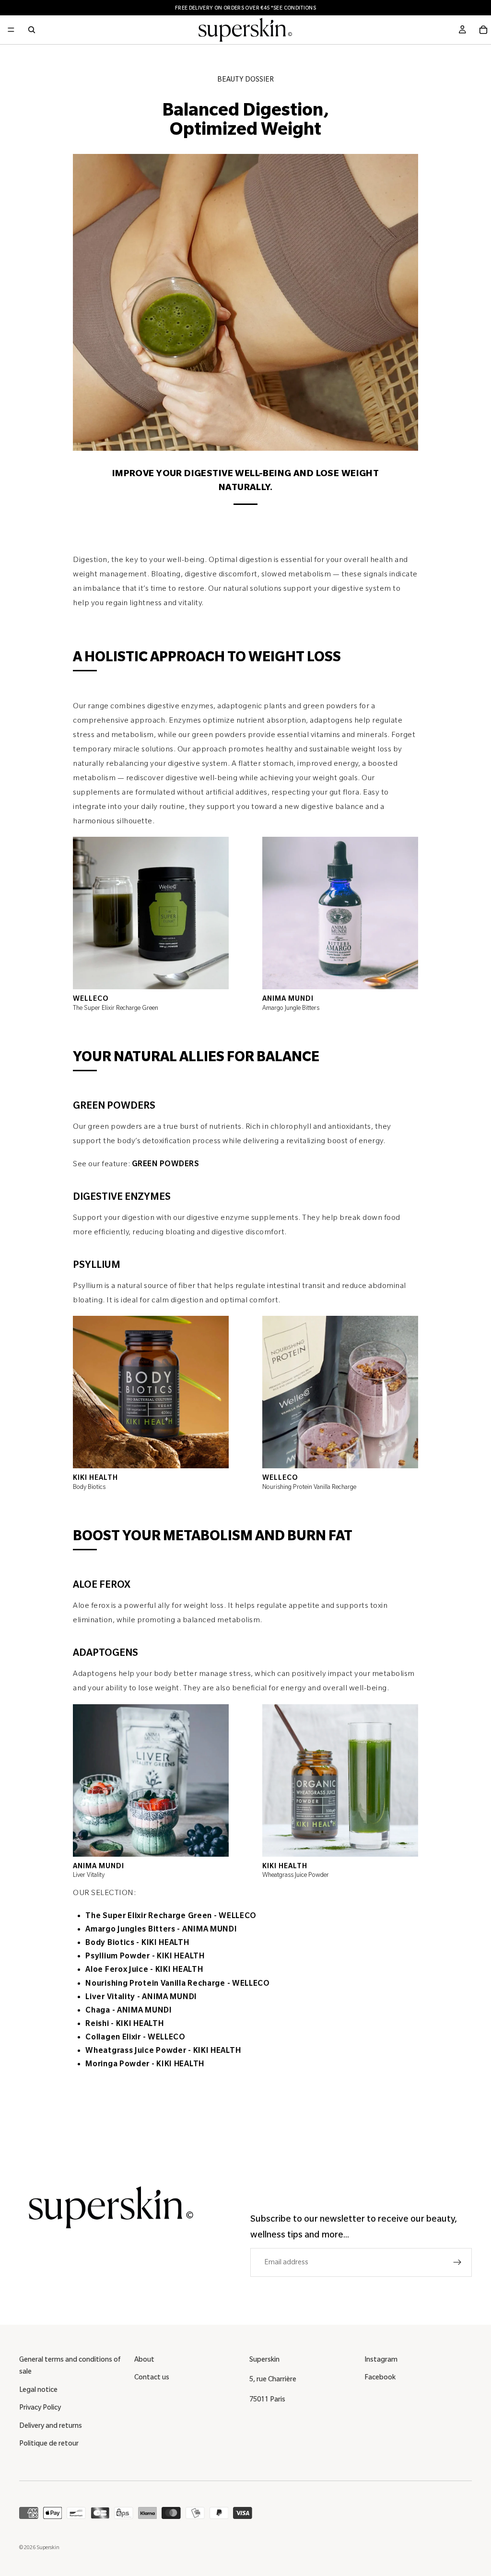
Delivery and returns (51, 2425)
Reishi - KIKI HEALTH (124, 2024)
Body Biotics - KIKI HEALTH (137, 1943)
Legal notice (38, 2389)
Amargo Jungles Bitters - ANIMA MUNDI (161, 1929)
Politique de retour (49, 2443)
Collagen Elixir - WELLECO (135, 2037)
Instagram (381, 2359)
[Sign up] (457, 2262)
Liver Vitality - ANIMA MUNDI (141, 1997)
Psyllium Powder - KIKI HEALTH (145, 1956)
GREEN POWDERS (166, 1164)
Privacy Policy (40, 2407)
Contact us (152, 2377)
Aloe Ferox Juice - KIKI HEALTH (144, 1969)
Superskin (48, 2547)
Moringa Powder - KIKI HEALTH (145, 2064)
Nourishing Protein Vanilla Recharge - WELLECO (178, 1983)
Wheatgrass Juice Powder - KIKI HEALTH (163, 2050)
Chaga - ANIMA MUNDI (129, 2010)
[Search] (32, 30)
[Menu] (11, 30)
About (144, 2359)
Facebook (380, 2377)
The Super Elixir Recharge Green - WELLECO (171, 1916)
